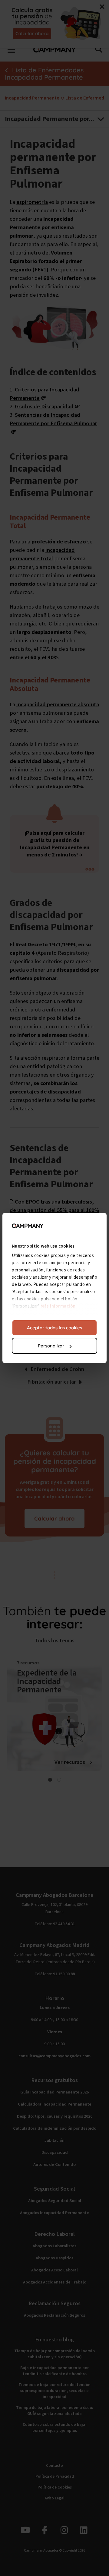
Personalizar (51, 1346)
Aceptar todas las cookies (54, 1328)
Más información (58, 1306)
